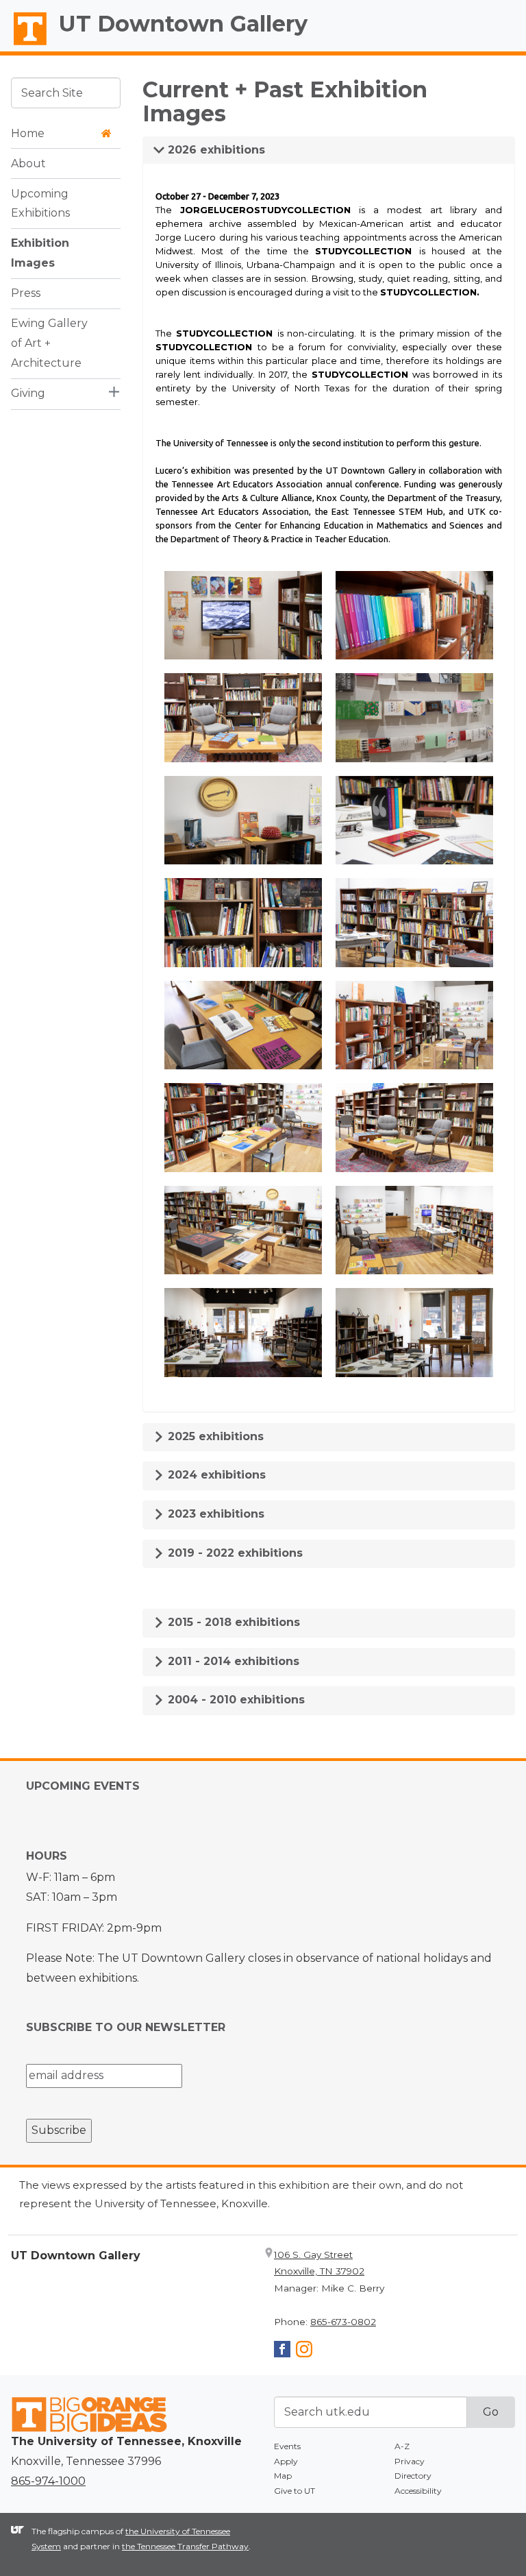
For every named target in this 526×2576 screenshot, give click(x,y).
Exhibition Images (40, 253)
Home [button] (28, 133)
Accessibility (418, 2491)
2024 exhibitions (215, 1475)
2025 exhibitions (214, 1436)
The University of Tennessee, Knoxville (24, 45)
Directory (413, 2476)
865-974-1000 (48, 2481)
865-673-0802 (343, 2322)
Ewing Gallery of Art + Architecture (49, 343)
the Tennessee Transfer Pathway (185, 2546)
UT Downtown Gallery (183, 24)
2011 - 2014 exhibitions (232, 1661)
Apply (286, 2461)
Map (283, 2476)
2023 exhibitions (214, 1514)
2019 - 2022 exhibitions (234, 1553)
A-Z (402, 2446)
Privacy (410, 2461)
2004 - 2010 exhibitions (235, 1700)
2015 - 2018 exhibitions (232, 1622)
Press (26, 293)
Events (287, 2446)
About (28, 163)
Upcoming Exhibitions (40, 204)
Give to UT (295, 2491)
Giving (28, 393)
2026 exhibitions (215, 150)
